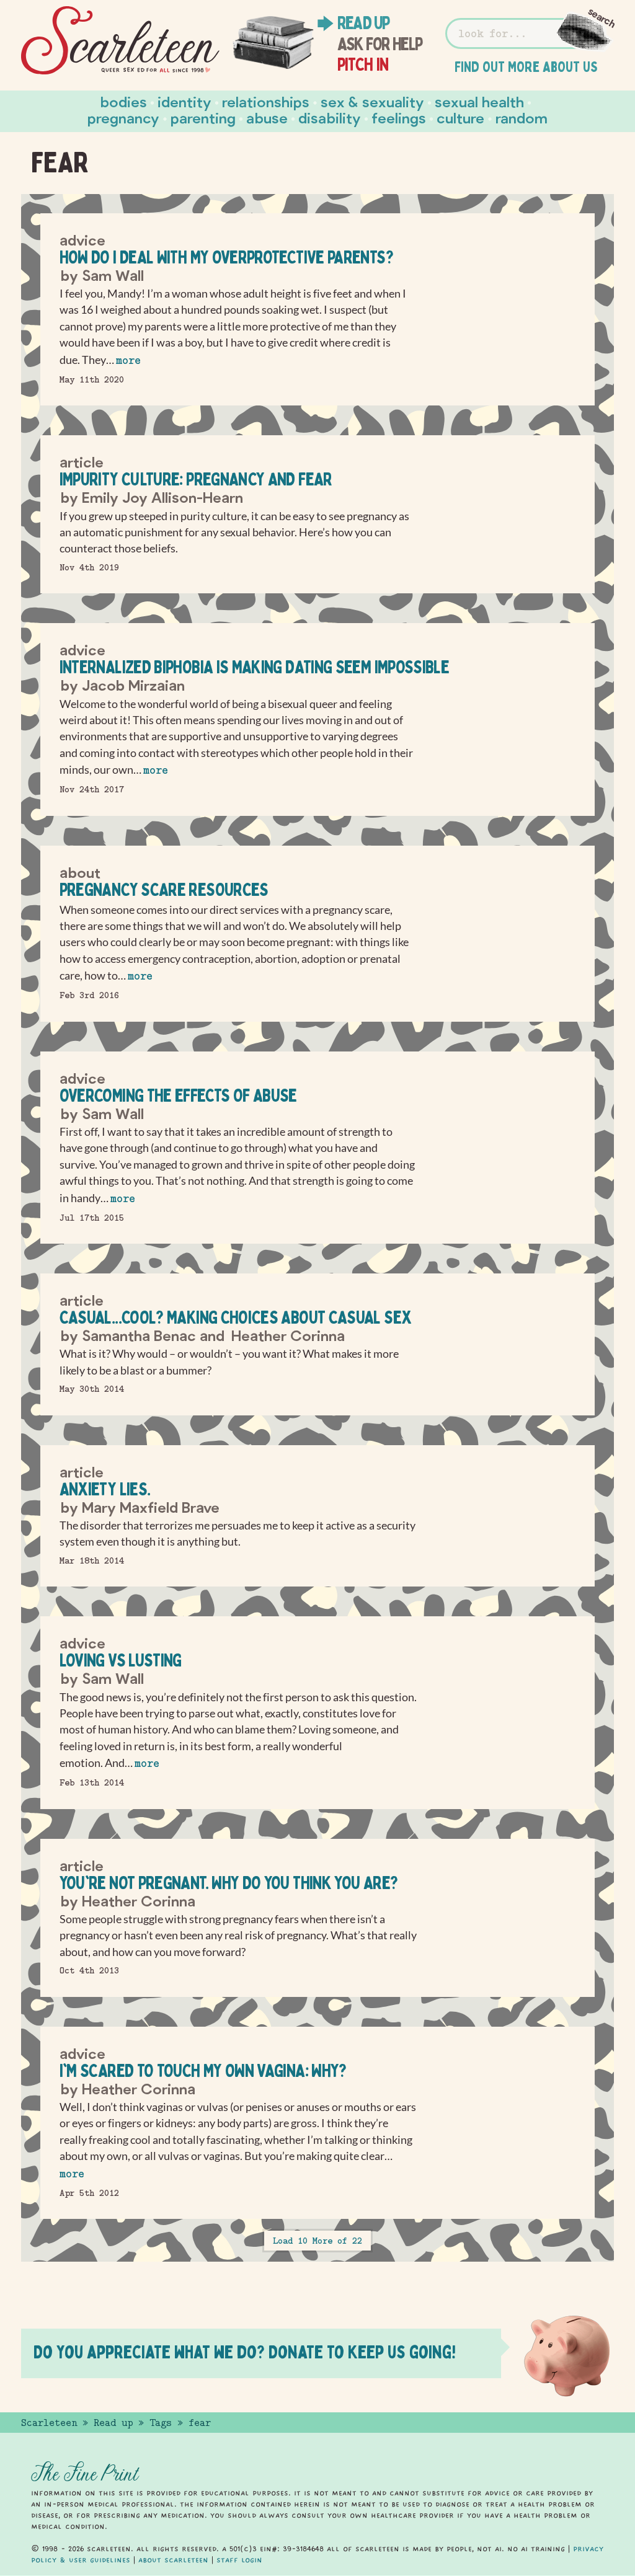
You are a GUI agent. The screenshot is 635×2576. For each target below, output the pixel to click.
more (128, 361)
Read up (363, 23)
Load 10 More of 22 (317, 2241)
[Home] (120, 41)
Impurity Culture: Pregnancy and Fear (196, 479)
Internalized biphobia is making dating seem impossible (254, 667)
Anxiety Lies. (105, 1489)
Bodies (124, 101)
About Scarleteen (173, 2560)
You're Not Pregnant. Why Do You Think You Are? (229, 1883)
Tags (161, 2423)
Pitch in (363, 64)
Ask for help (380, 44)
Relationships (266, 101)
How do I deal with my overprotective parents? (226, 257)
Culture (460, 117)
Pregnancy (123, 117)
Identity (184, 101)
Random (522, 117)
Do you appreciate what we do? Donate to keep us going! (245, 2352)
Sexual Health (479, 101)
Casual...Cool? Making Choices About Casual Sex (236, 1317)
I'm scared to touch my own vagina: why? (203, 2070)
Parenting (203, 117)
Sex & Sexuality (372, 101)
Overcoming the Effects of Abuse (178, 1095)
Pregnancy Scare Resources (164, 889)
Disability (330, 117)
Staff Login (239, 2560)
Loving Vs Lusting (121, 1660)
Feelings (399, 117)
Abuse (267, 117)
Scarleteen (49, 2423)
